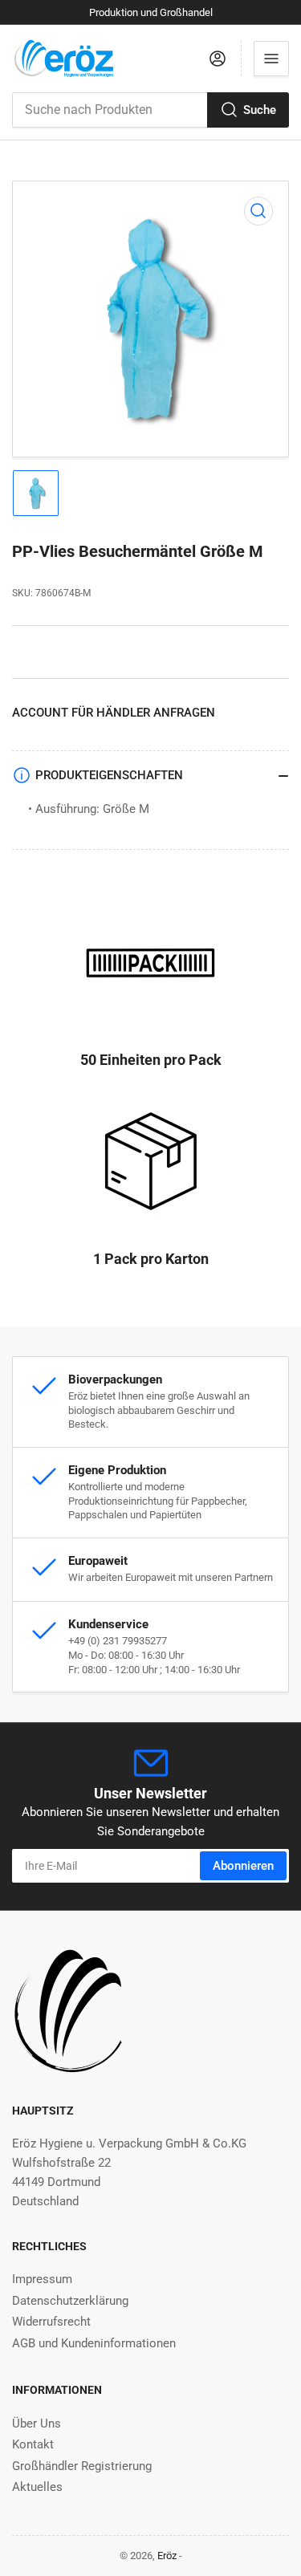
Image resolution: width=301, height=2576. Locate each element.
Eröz (167, 2556)
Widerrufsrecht (51, 2322)
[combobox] (150, 110)
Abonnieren (243, 1866)
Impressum (42, 2279)
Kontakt (33, 2444)
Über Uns (37, 2424)
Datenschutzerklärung (70, 2301)
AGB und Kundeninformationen (94, 2343)
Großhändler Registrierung (82, 2466)
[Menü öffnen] (271, 59)
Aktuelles (37, 2487)
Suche (260, 110)
